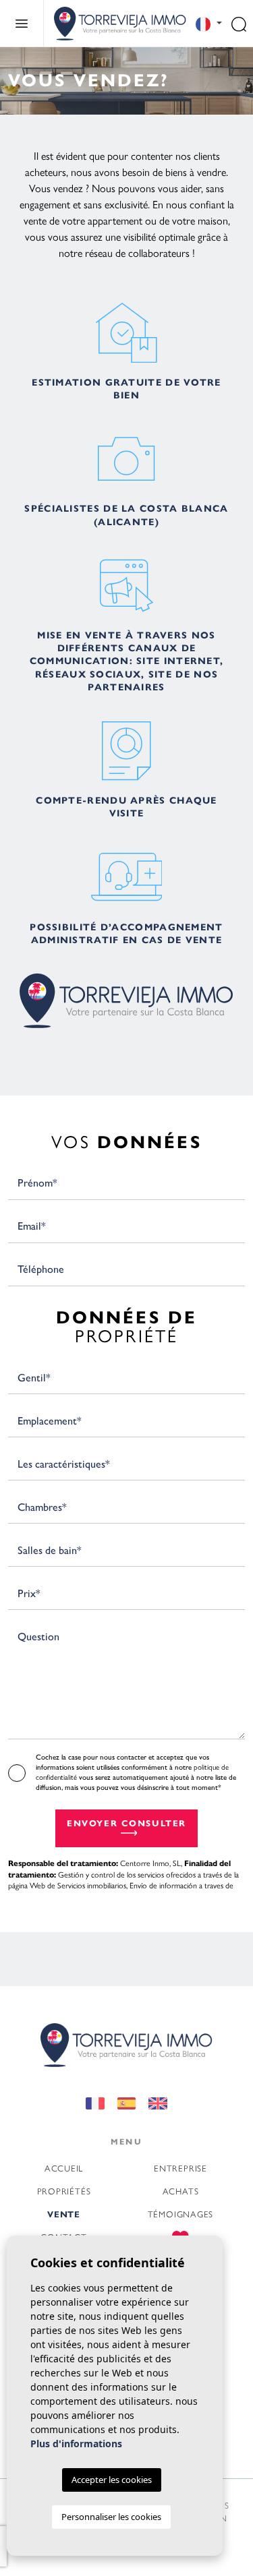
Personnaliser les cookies (111, 2517)
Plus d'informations (76, 2444)
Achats (181, 2191)
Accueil (64, 2168)
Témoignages (181, 2214)
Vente (64, 2215)
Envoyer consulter (126, 1824)
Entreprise (180, 2168)
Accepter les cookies (112, 2480)
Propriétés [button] (64, 2191)
